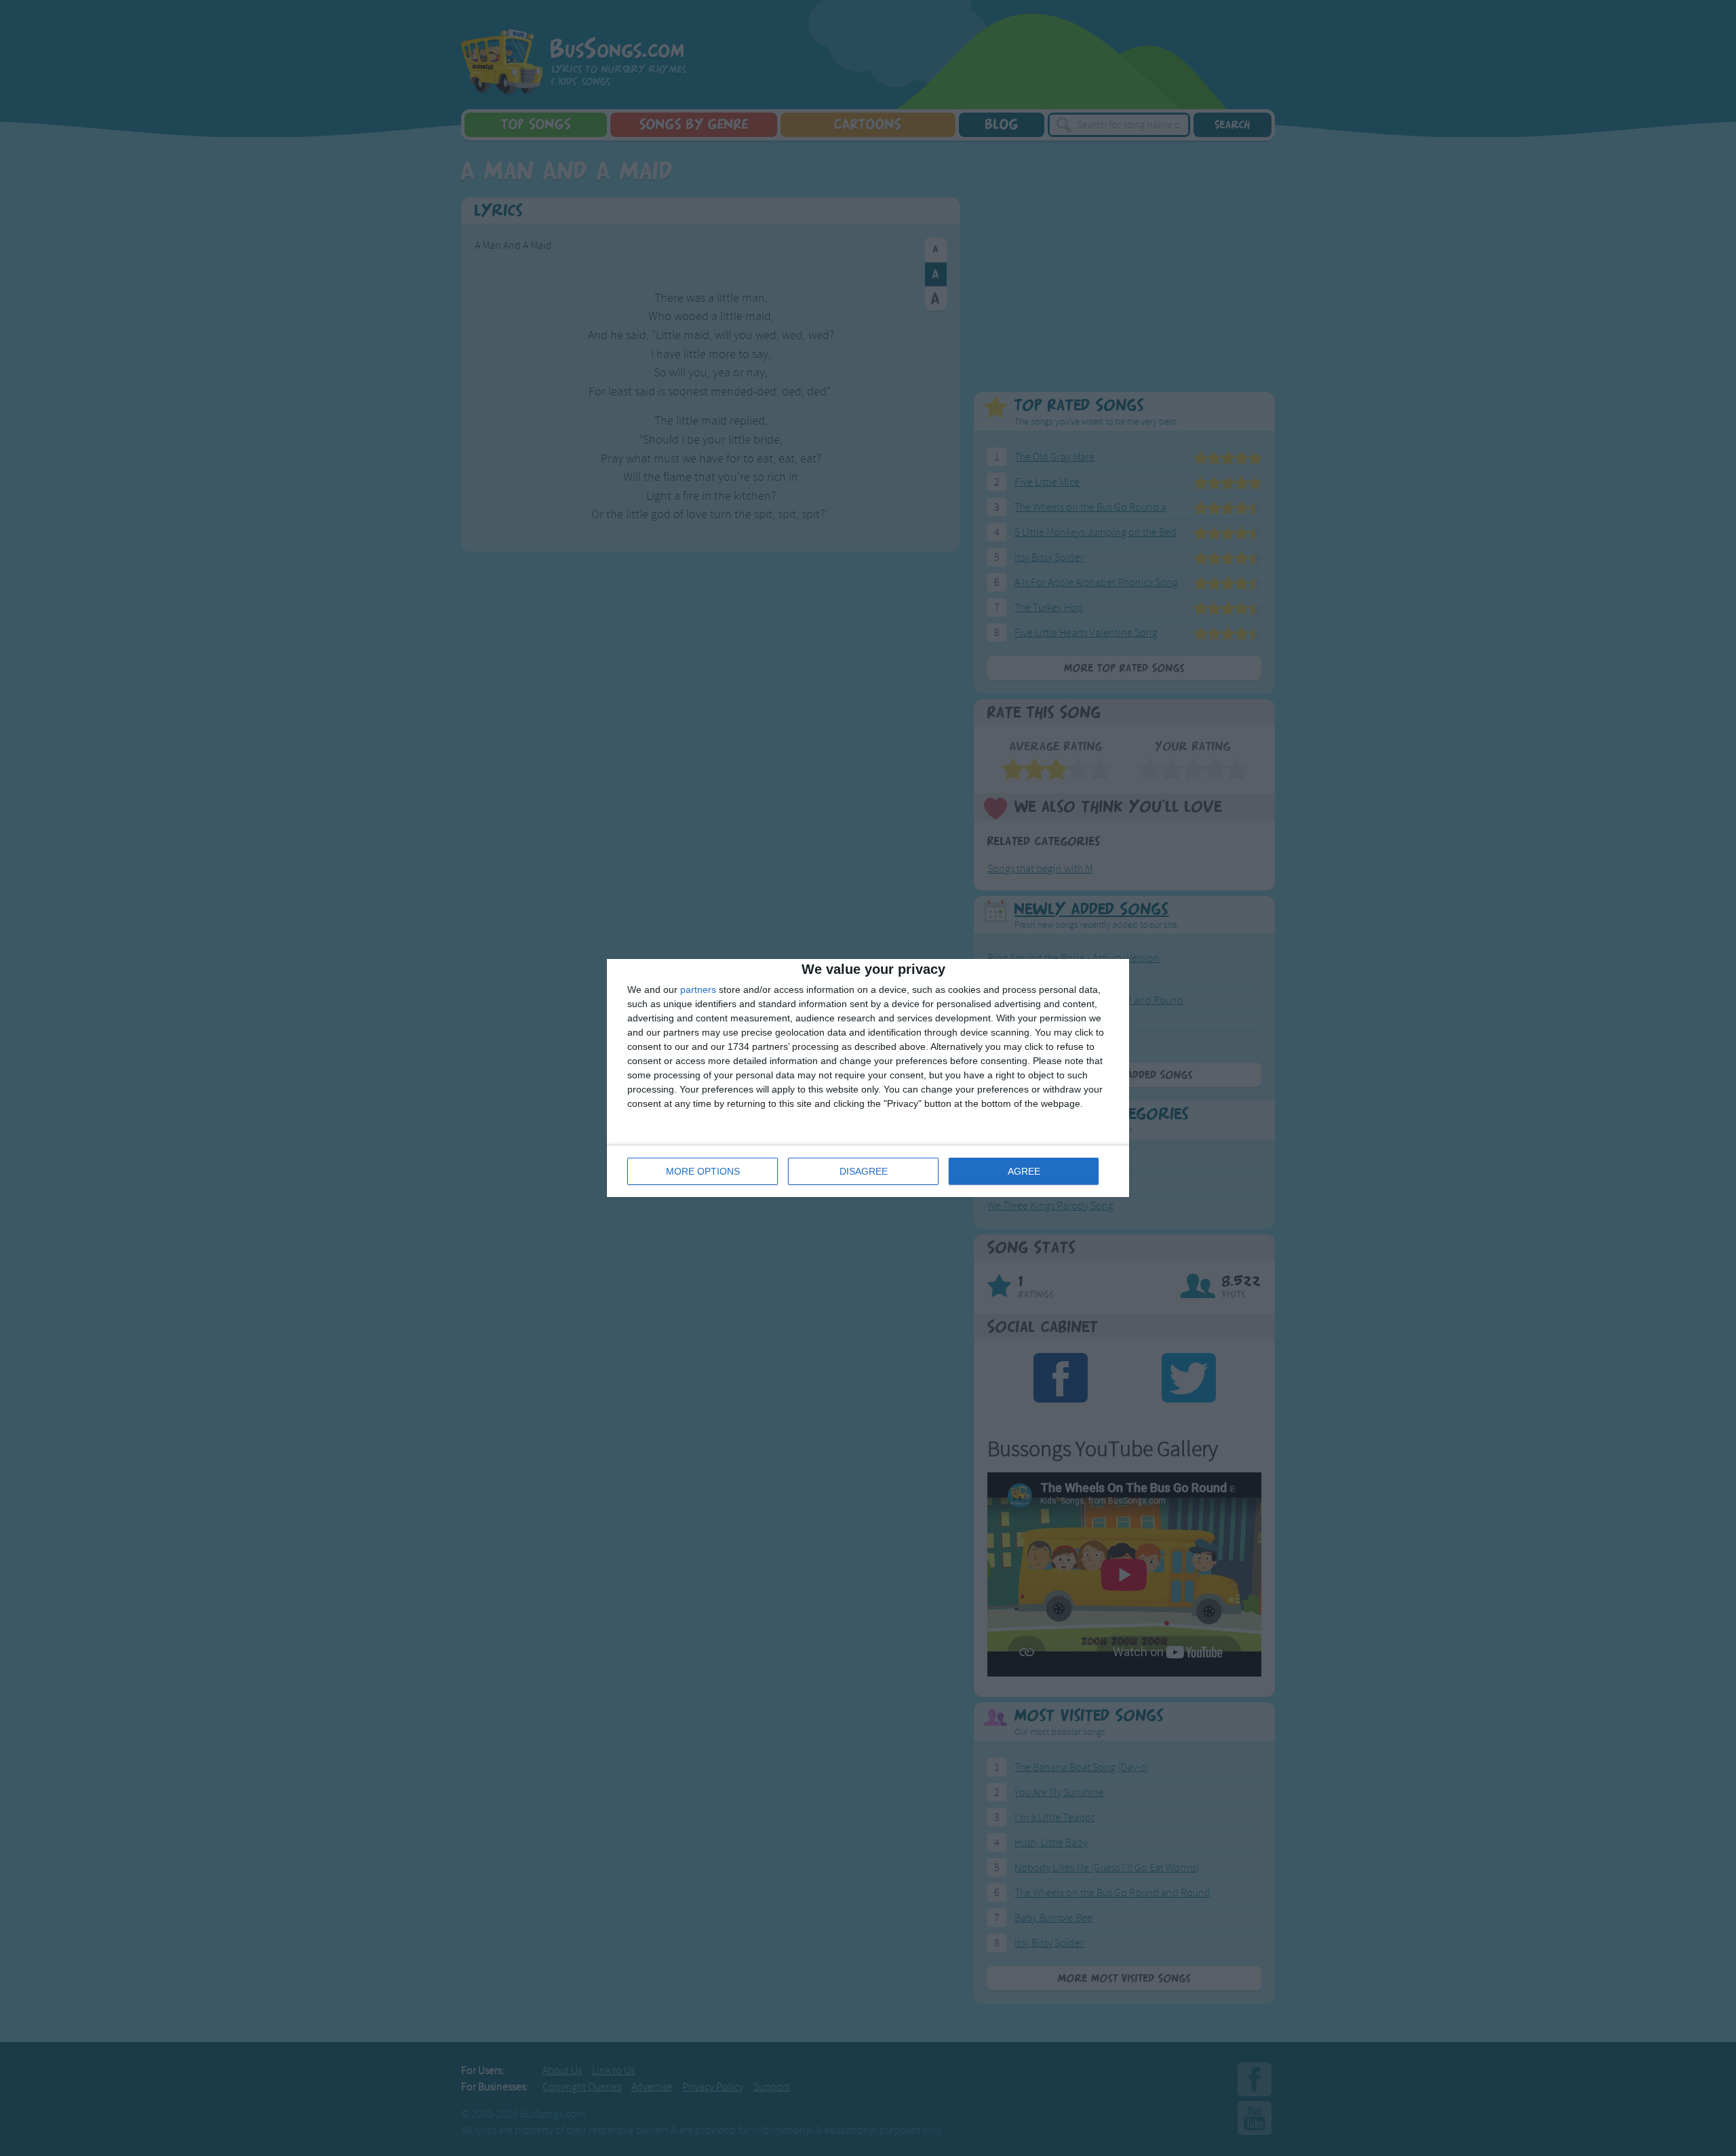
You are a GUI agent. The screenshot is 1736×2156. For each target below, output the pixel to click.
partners (698, 989)
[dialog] (868, 1078)
